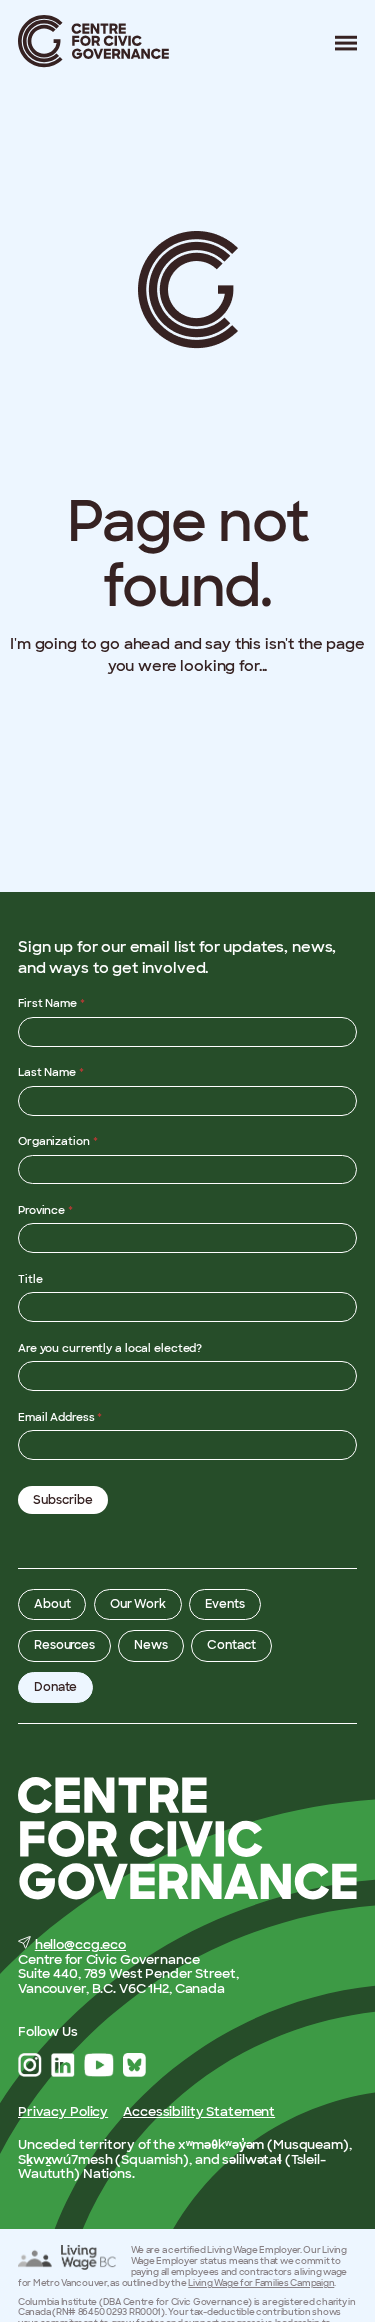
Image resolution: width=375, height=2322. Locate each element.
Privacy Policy (63, 2111)
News (151, 1645)
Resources (64, 1645)
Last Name (51, 1072)
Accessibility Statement (199, 2111)
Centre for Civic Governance (94, 41)
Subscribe (63, 1500)
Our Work (138, 1604)
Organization (58, 1141)
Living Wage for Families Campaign (261, 2283)
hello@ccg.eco (80, 1944)
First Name (51, 1003)
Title (30, 1279)
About (52, 1604)
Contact (231, 1645)
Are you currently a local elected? (110, 1348)
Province (45, 1210)
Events (224, 1604)
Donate (55, 1687)
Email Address (60, 1417)
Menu (339, 43)
